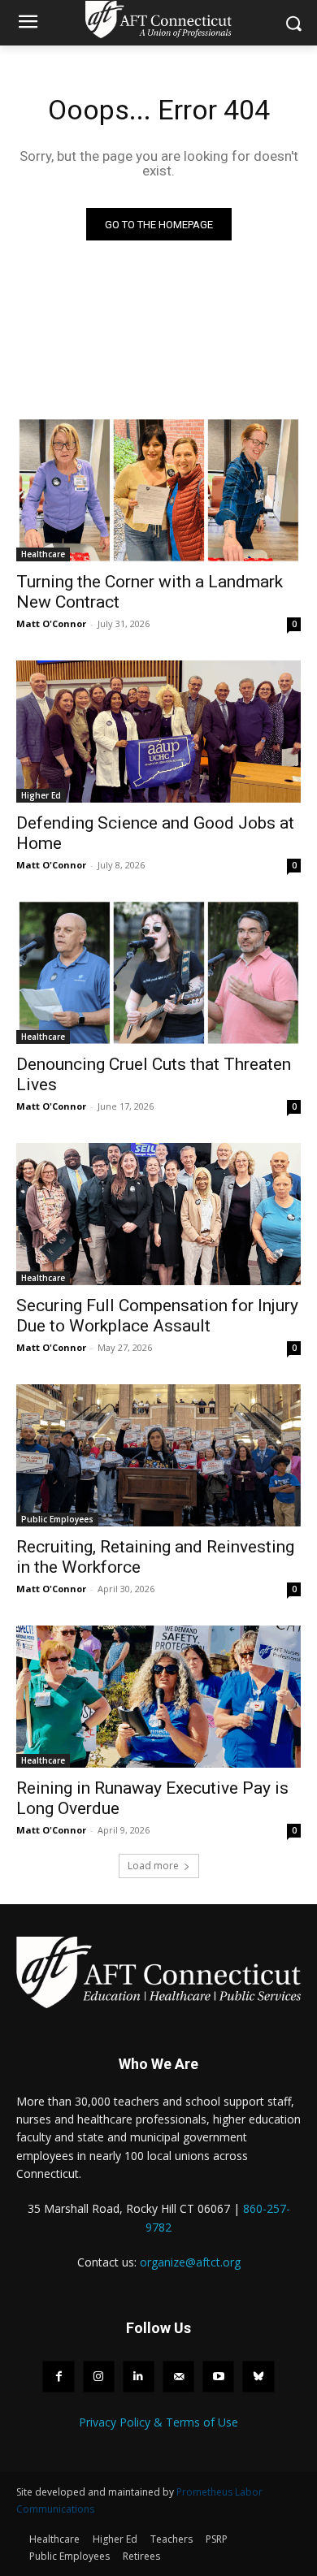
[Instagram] (99, 2377)
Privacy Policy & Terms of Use (158, 2422)
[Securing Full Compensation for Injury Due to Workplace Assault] (158, 1214)
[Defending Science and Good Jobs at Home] (158, 732)
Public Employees (57, 1519)
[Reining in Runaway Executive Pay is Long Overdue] (158, 1697)
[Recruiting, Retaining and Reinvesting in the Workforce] (158, 1455)
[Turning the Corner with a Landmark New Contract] (158, 490)
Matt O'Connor (51, 623)
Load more (153, 1866)
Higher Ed (41, 795)
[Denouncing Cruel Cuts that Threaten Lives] (158, 973)
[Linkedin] (139, 2377)
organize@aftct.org (190, 2262)
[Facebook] (58, 2377)
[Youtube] (218, 2377)
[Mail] (178, 2377)
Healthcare (43, 554)
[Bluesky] (258, 2377)
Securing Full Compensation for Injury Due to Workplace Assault (157, 1316)
